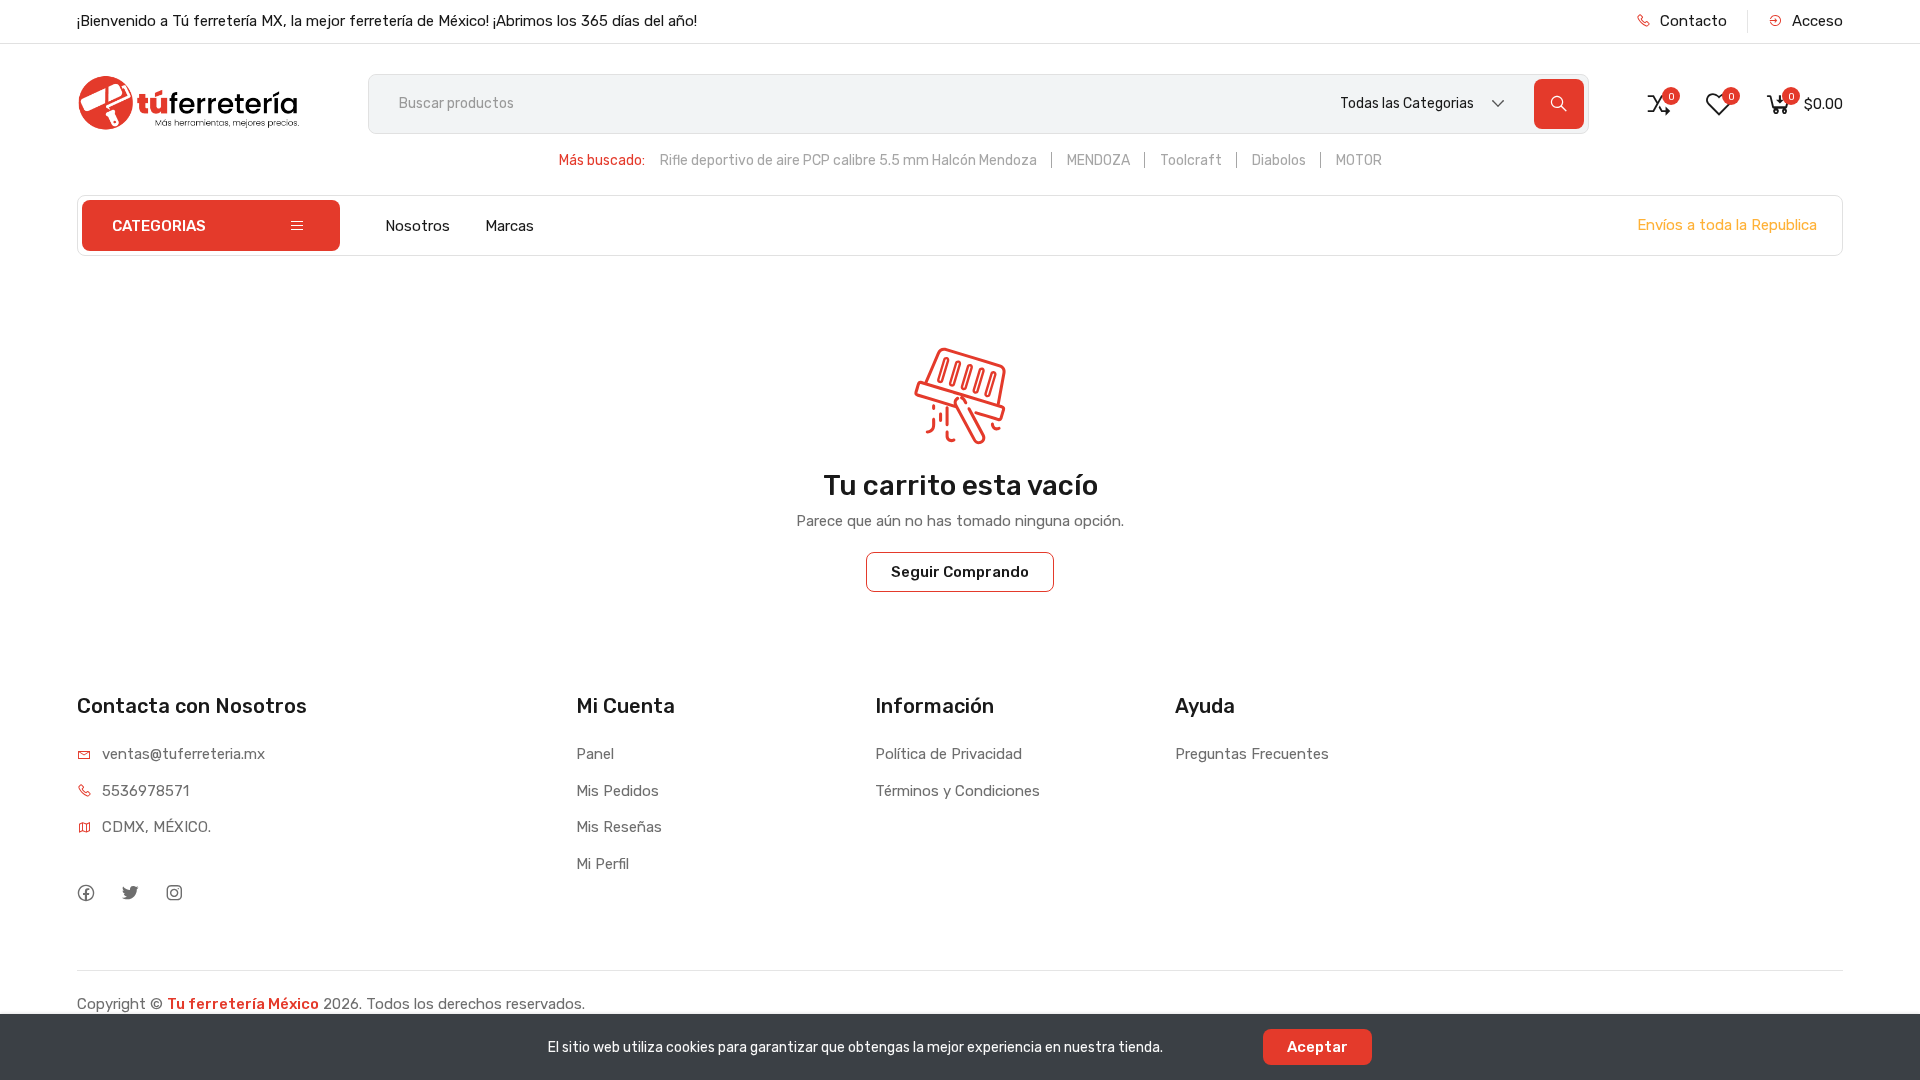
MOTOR (1359, 160)
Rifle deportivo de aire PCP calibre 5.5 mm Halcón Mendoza (848, 160)
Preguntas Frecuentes (1252, 754)
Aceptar (1317, 1047)
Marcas (509, 226)
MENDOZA (1098, 160)
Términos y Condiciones (957, 791)
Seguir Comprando (960, 572)
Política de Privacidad (948, 754)
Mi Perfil (602, 864)
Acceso (1815, 21)
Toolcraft (1191, 160)
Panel (595, 754)
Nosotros (417, 226)
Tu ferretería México (243, 1004)
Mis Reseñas (619, 827)
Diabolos (1279, 160)
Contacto (1691, 21)
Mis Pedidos (617, 791)
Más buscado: (602, 160)
